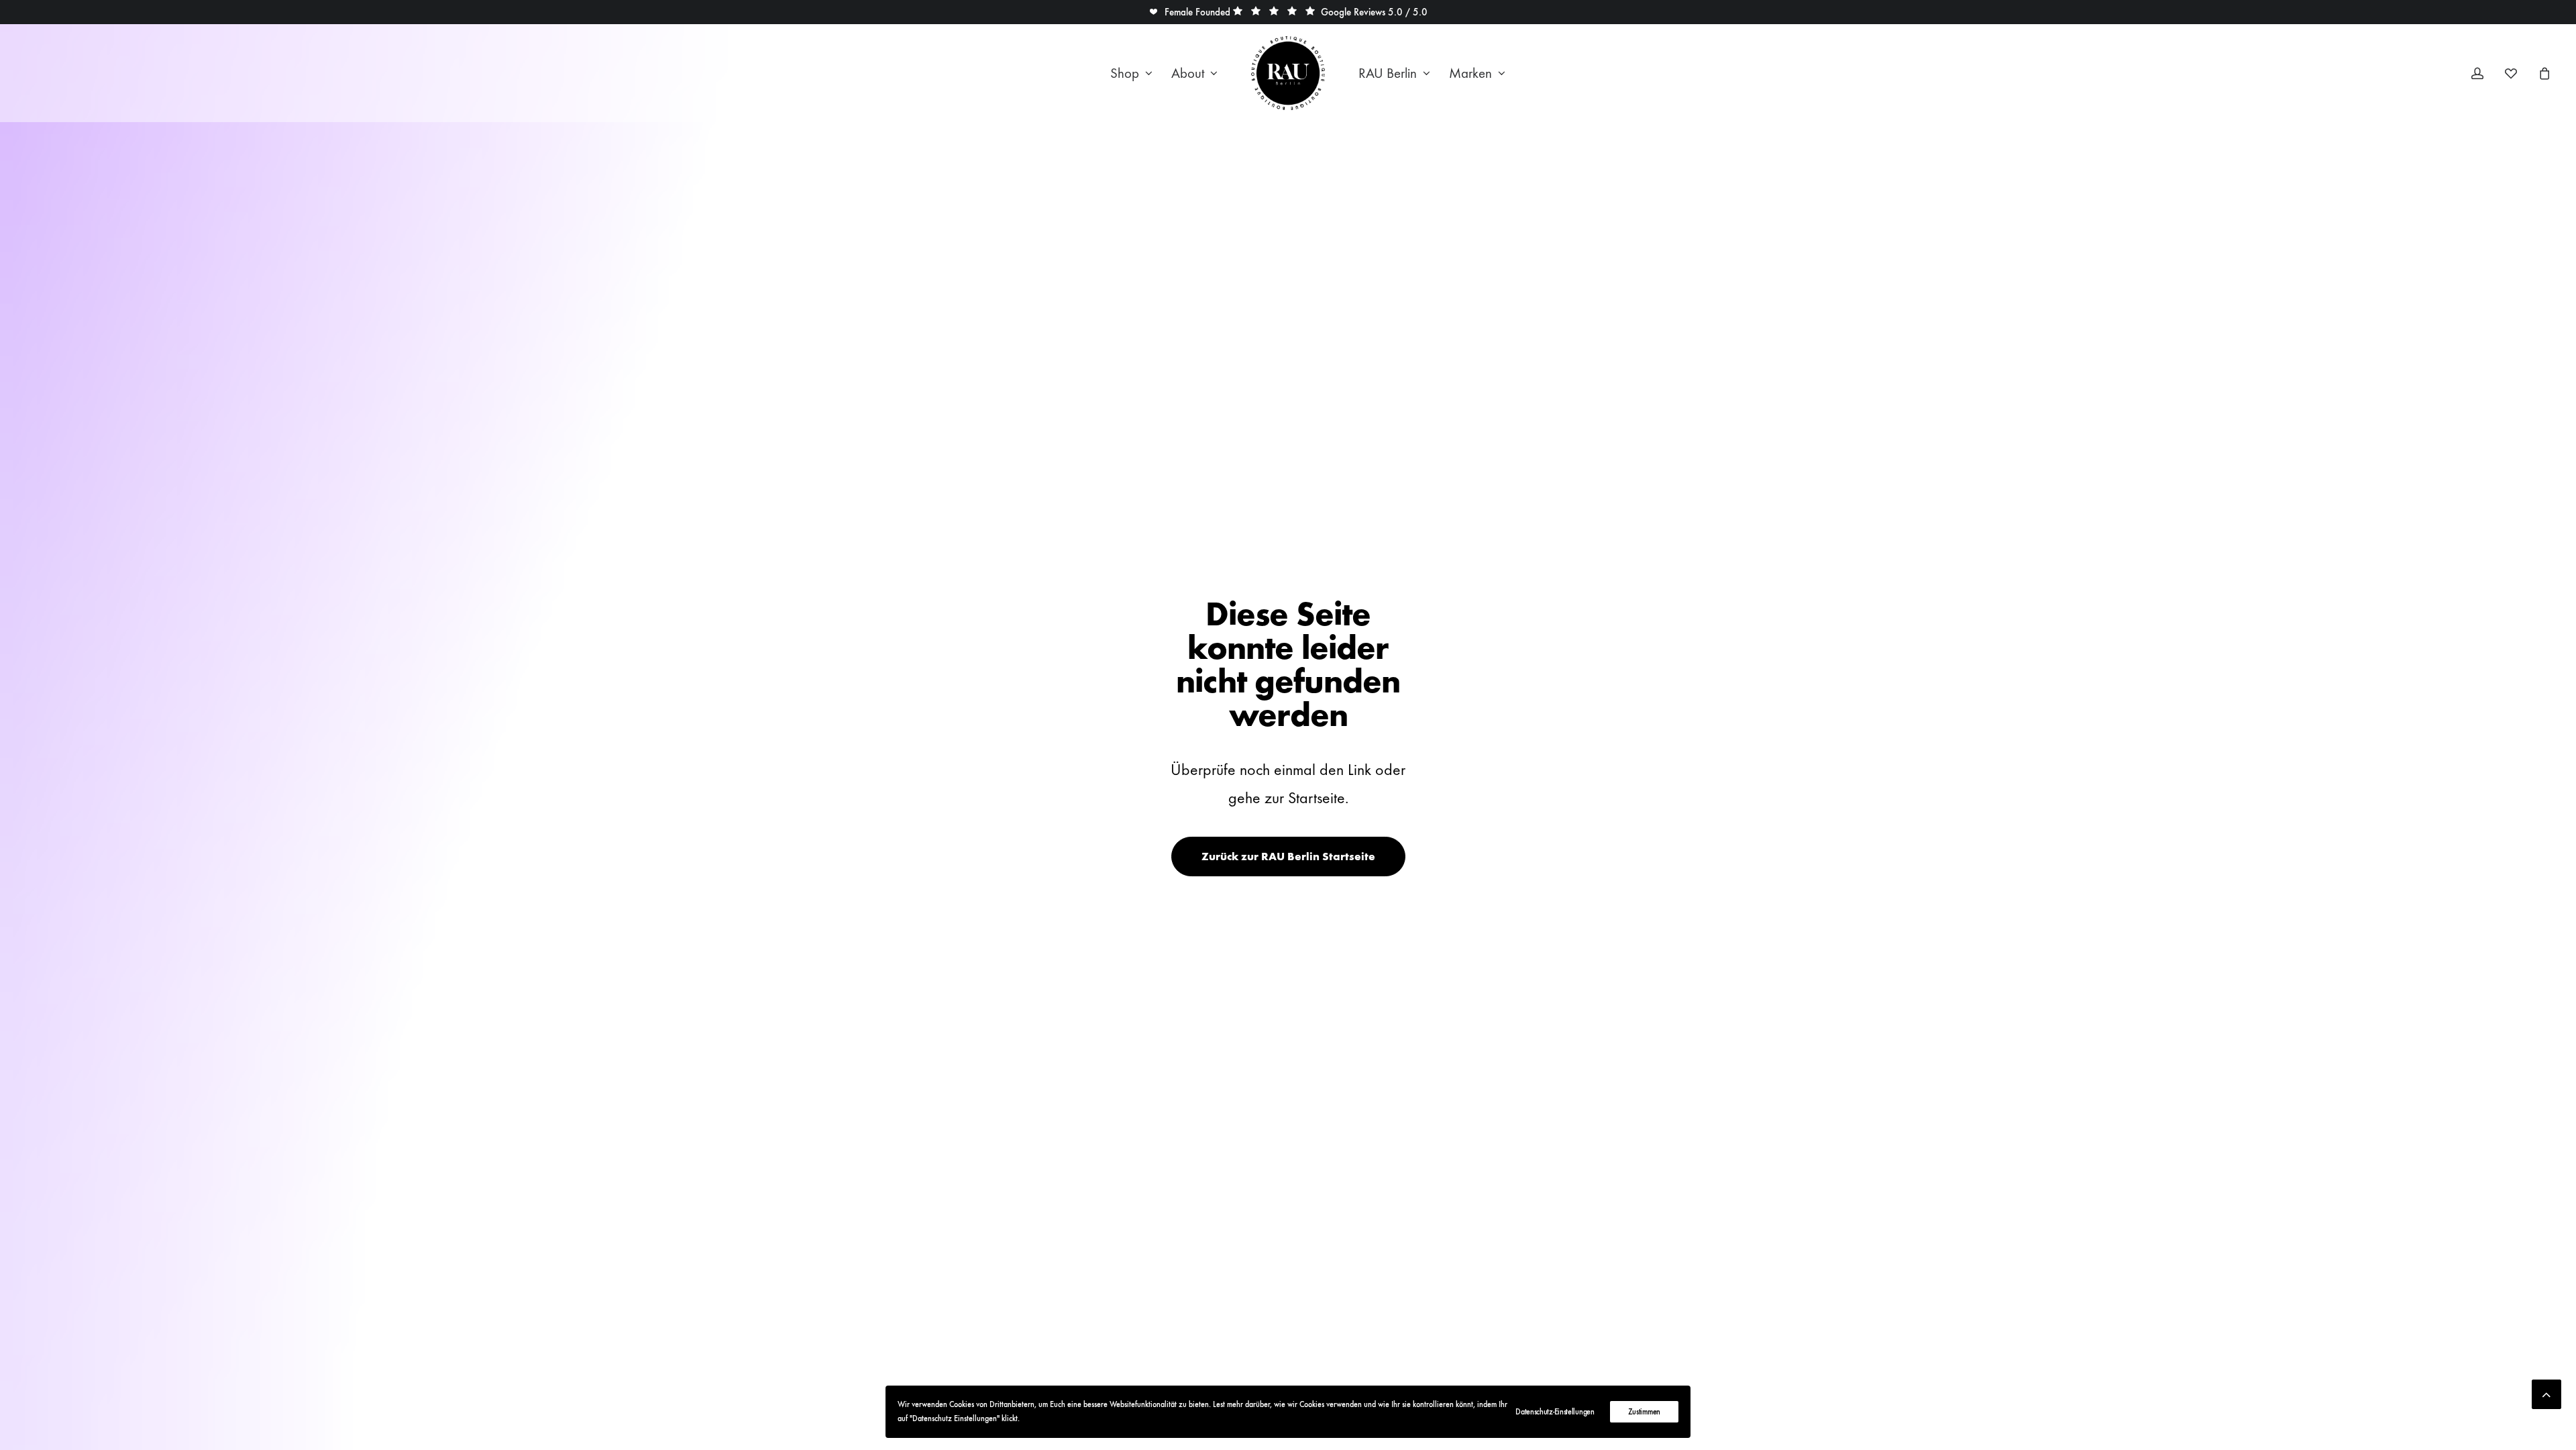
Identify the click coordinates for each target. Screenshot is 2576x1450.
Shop (1125, 73)
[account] (2486, 73)
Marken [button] (1470, 73)
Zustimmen (1644, 1412)
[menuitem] (1131, 73)
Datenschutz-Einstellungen (1555, 1412)
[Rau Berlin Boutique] (1288, 73)
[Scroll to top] (2546, 1391)
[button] (1189, 12)
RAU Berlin (1388, 73)
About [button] (1188, 73)
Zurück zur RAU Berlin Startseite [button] (1288, 857)
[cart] (2543, 73)
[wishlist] (2517, 73)
